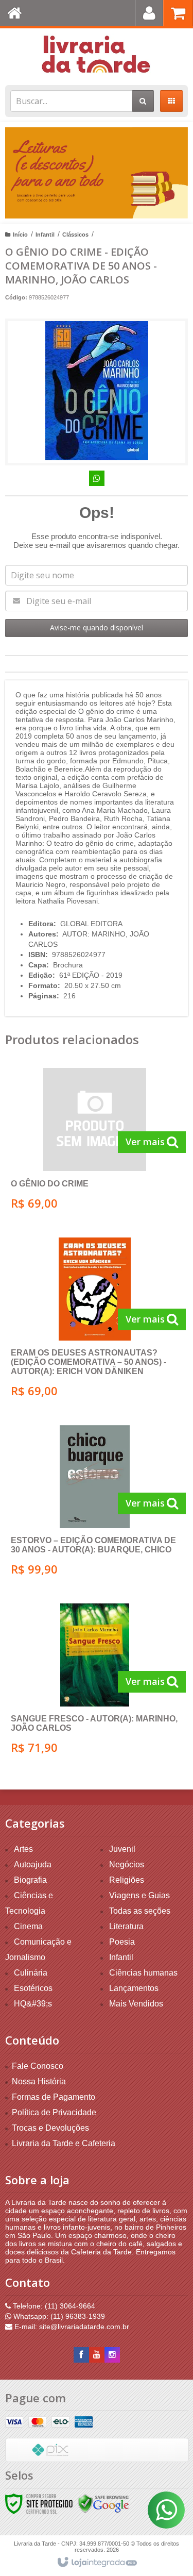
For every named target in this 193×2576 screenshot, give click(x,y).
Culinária (31, 1973)
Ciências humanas (143, 1973)
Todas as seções (140, 1911)
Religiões (127, 1880)
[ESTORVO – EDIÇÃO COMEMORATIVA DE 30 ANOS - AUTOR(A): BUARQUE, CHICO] (94, 1504)
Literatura (126, 1926)
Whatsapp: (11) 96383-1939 (58, 2316)
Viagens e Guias (139, 1895)
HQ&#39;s (33, 2004)
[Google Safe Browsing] (103, 2503)
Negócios (127, 1864)
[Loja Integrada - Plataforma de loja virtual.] (97, 2563)
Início (20, 235)
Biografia (30, 1880)
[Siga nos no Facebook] (81, 2355)
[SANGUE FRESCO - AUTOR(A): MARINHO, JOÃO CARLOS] (94, 1682)
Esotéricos (33, 1988)
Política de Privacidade (54, 2112)
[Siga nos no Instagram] (112, 2355)
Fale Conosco (38, 2066)
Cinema (28, 1926)
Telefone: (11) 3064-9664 (53, 2306)
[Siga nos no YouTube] (97, 2355)
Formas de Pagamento (54, 2097)
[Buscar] (143, 101)
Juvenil (122, 1849)
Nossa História (39, 2081)
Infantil (45, 235)
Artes (23, 1849)
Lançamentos (134, 1988)
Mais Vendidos (136, 2004)
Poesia (122, 1942)
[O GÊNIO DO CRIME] (94, 1142)
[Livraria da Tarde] (97, 54)
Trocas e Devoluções (50, 2128)
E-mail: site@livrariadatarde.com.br (71, 2327)
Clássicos (75, 235)
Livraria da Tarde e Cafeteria (64, 2143)
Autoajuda (33, 1864)
